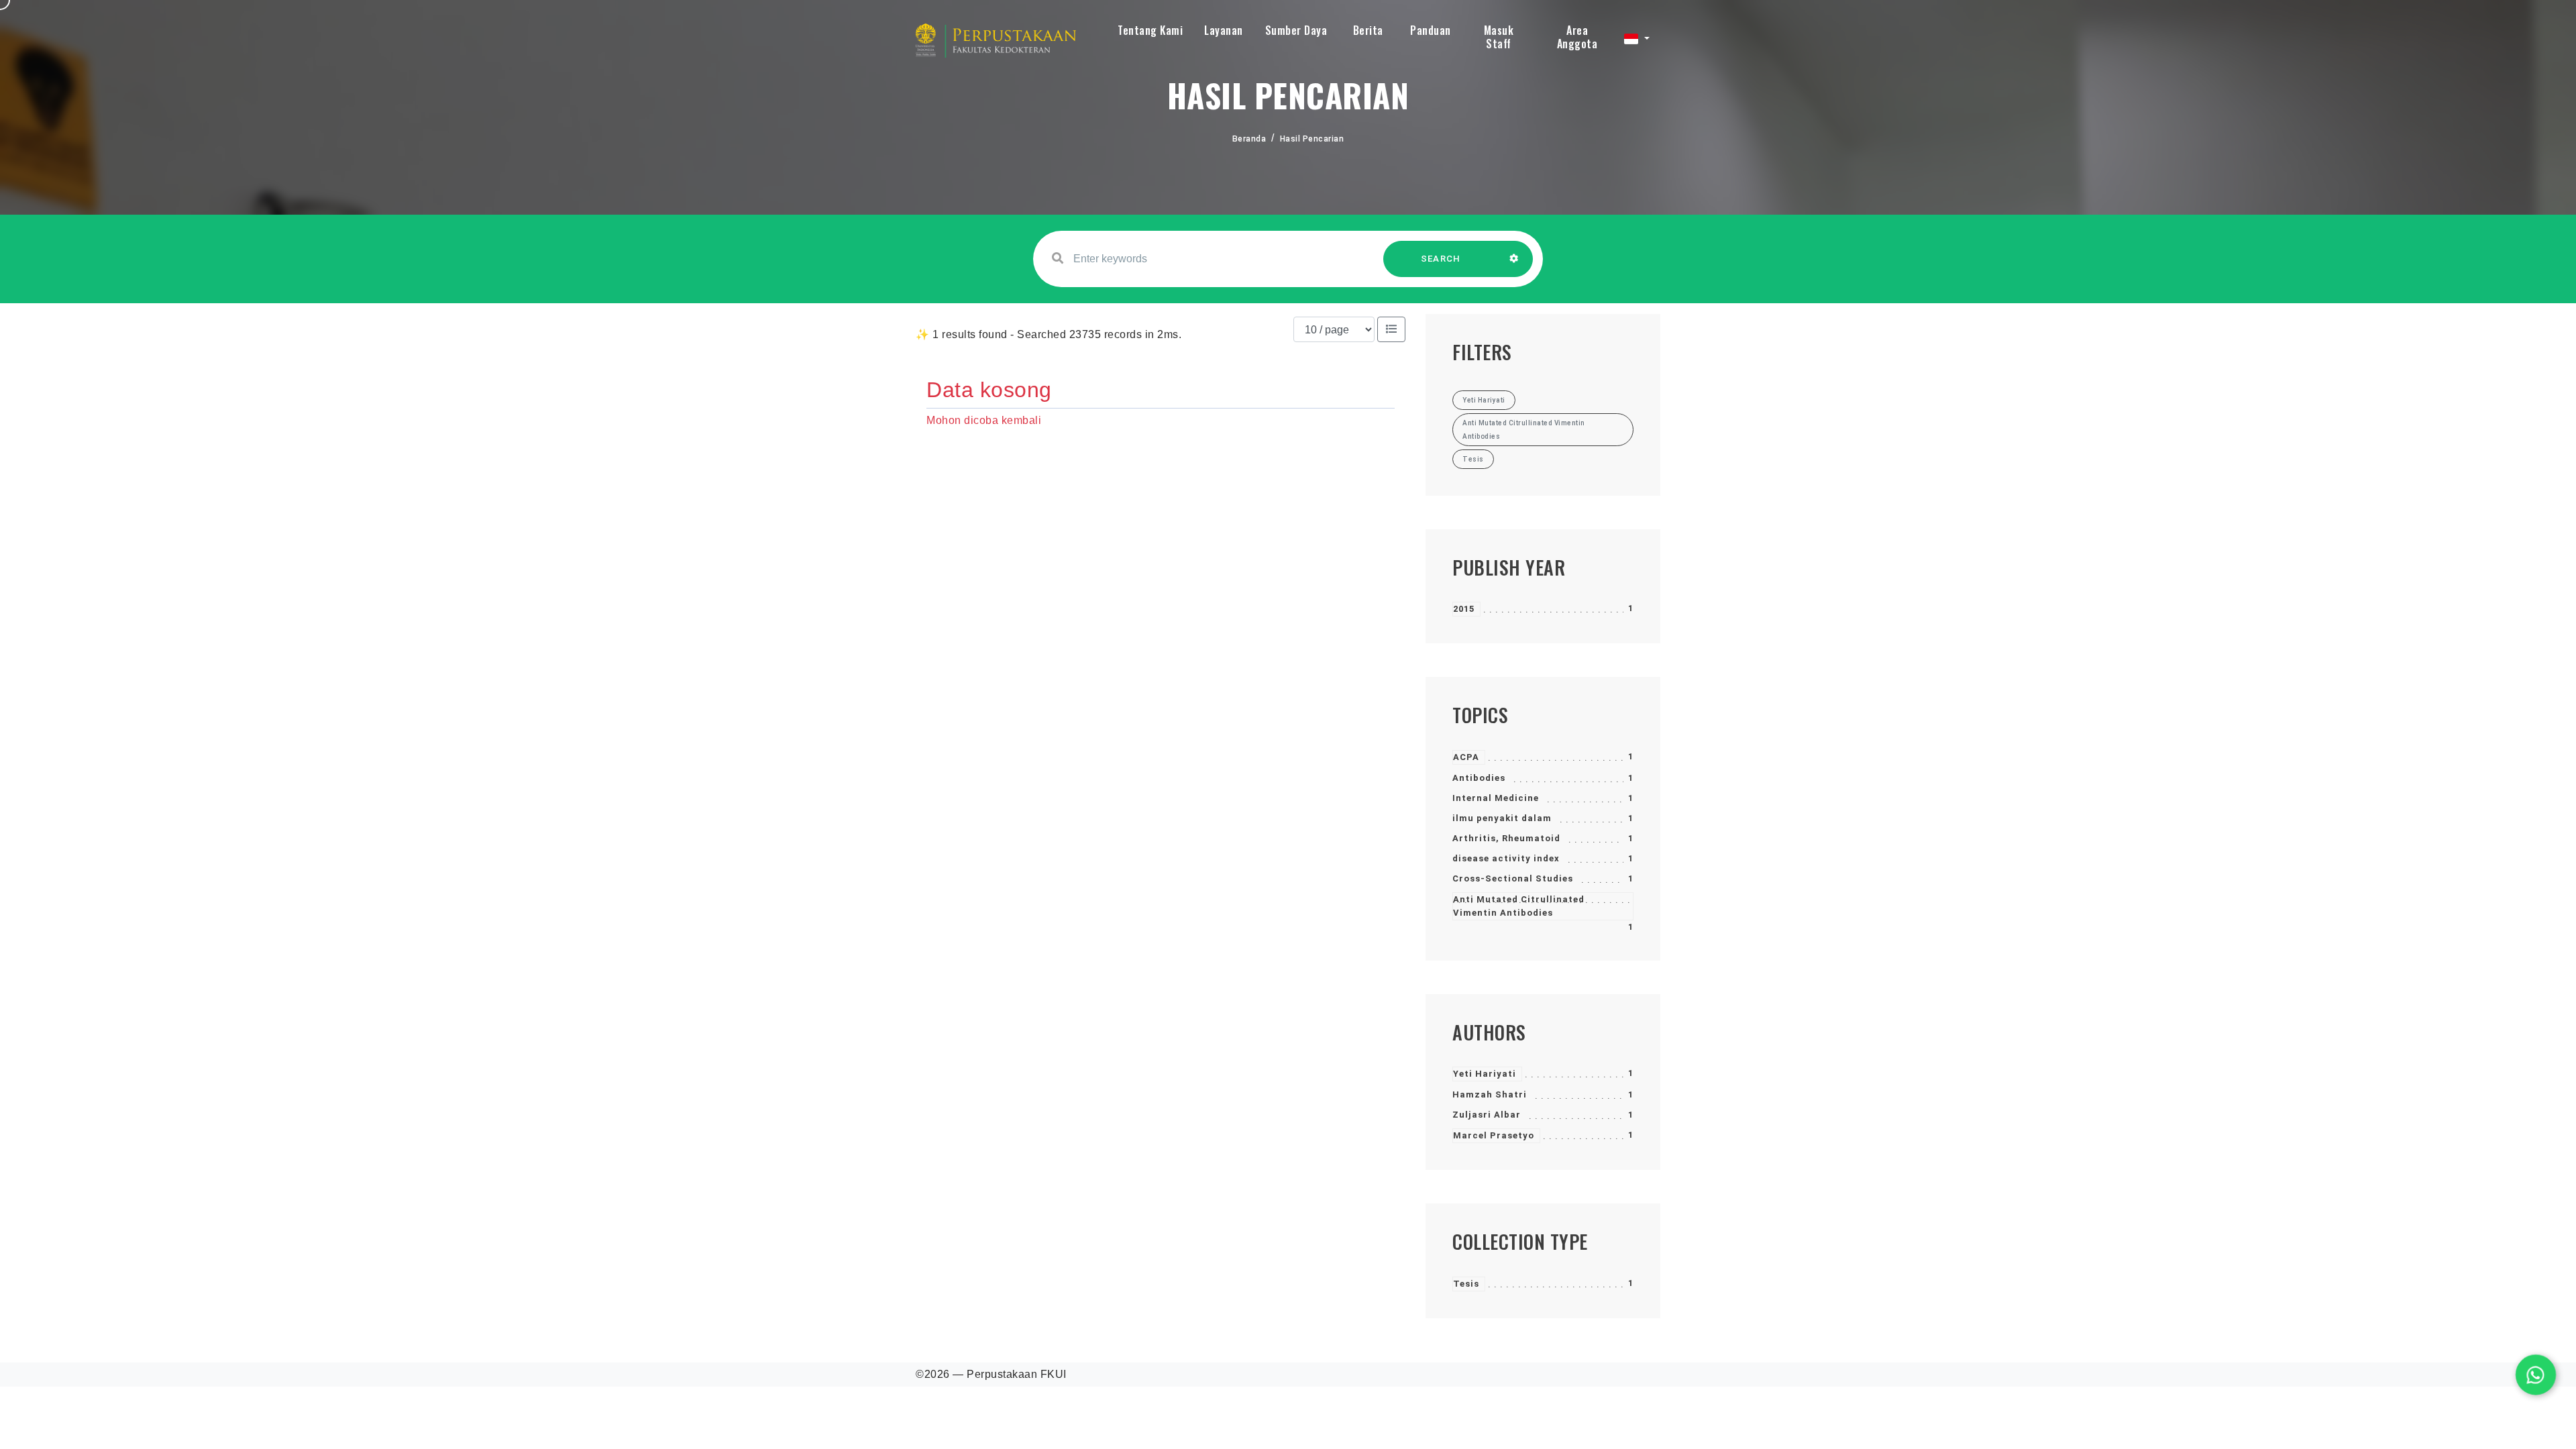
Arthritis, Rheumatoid (1506, 838)
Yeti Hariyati (1485, 1074)
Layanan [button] (1224, 30)
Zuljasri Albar (1487, 1115)
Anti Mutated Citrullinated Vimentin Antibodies (1519, 906)
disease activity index (1506, 858)
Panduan (1431, 30)
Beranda (1249, 139)
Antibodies (1479, 778)
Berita (1368, 30)
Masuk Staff (1499, 37)
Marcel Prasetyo (1494, 1135)
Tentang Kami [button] (1150, 30)
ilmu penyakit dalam (1502, 818)
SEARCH (1441, 259)
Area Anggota (1577, 37)
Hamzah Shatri (1490, 1094)
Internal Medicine (1496, 798)
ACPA (1466, 757)
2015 (1464, 609)
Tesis (1466, 1284)
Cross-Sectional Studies (1513, 878)
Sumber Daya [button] (1296, 30)
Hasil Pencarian (1312, 139)
